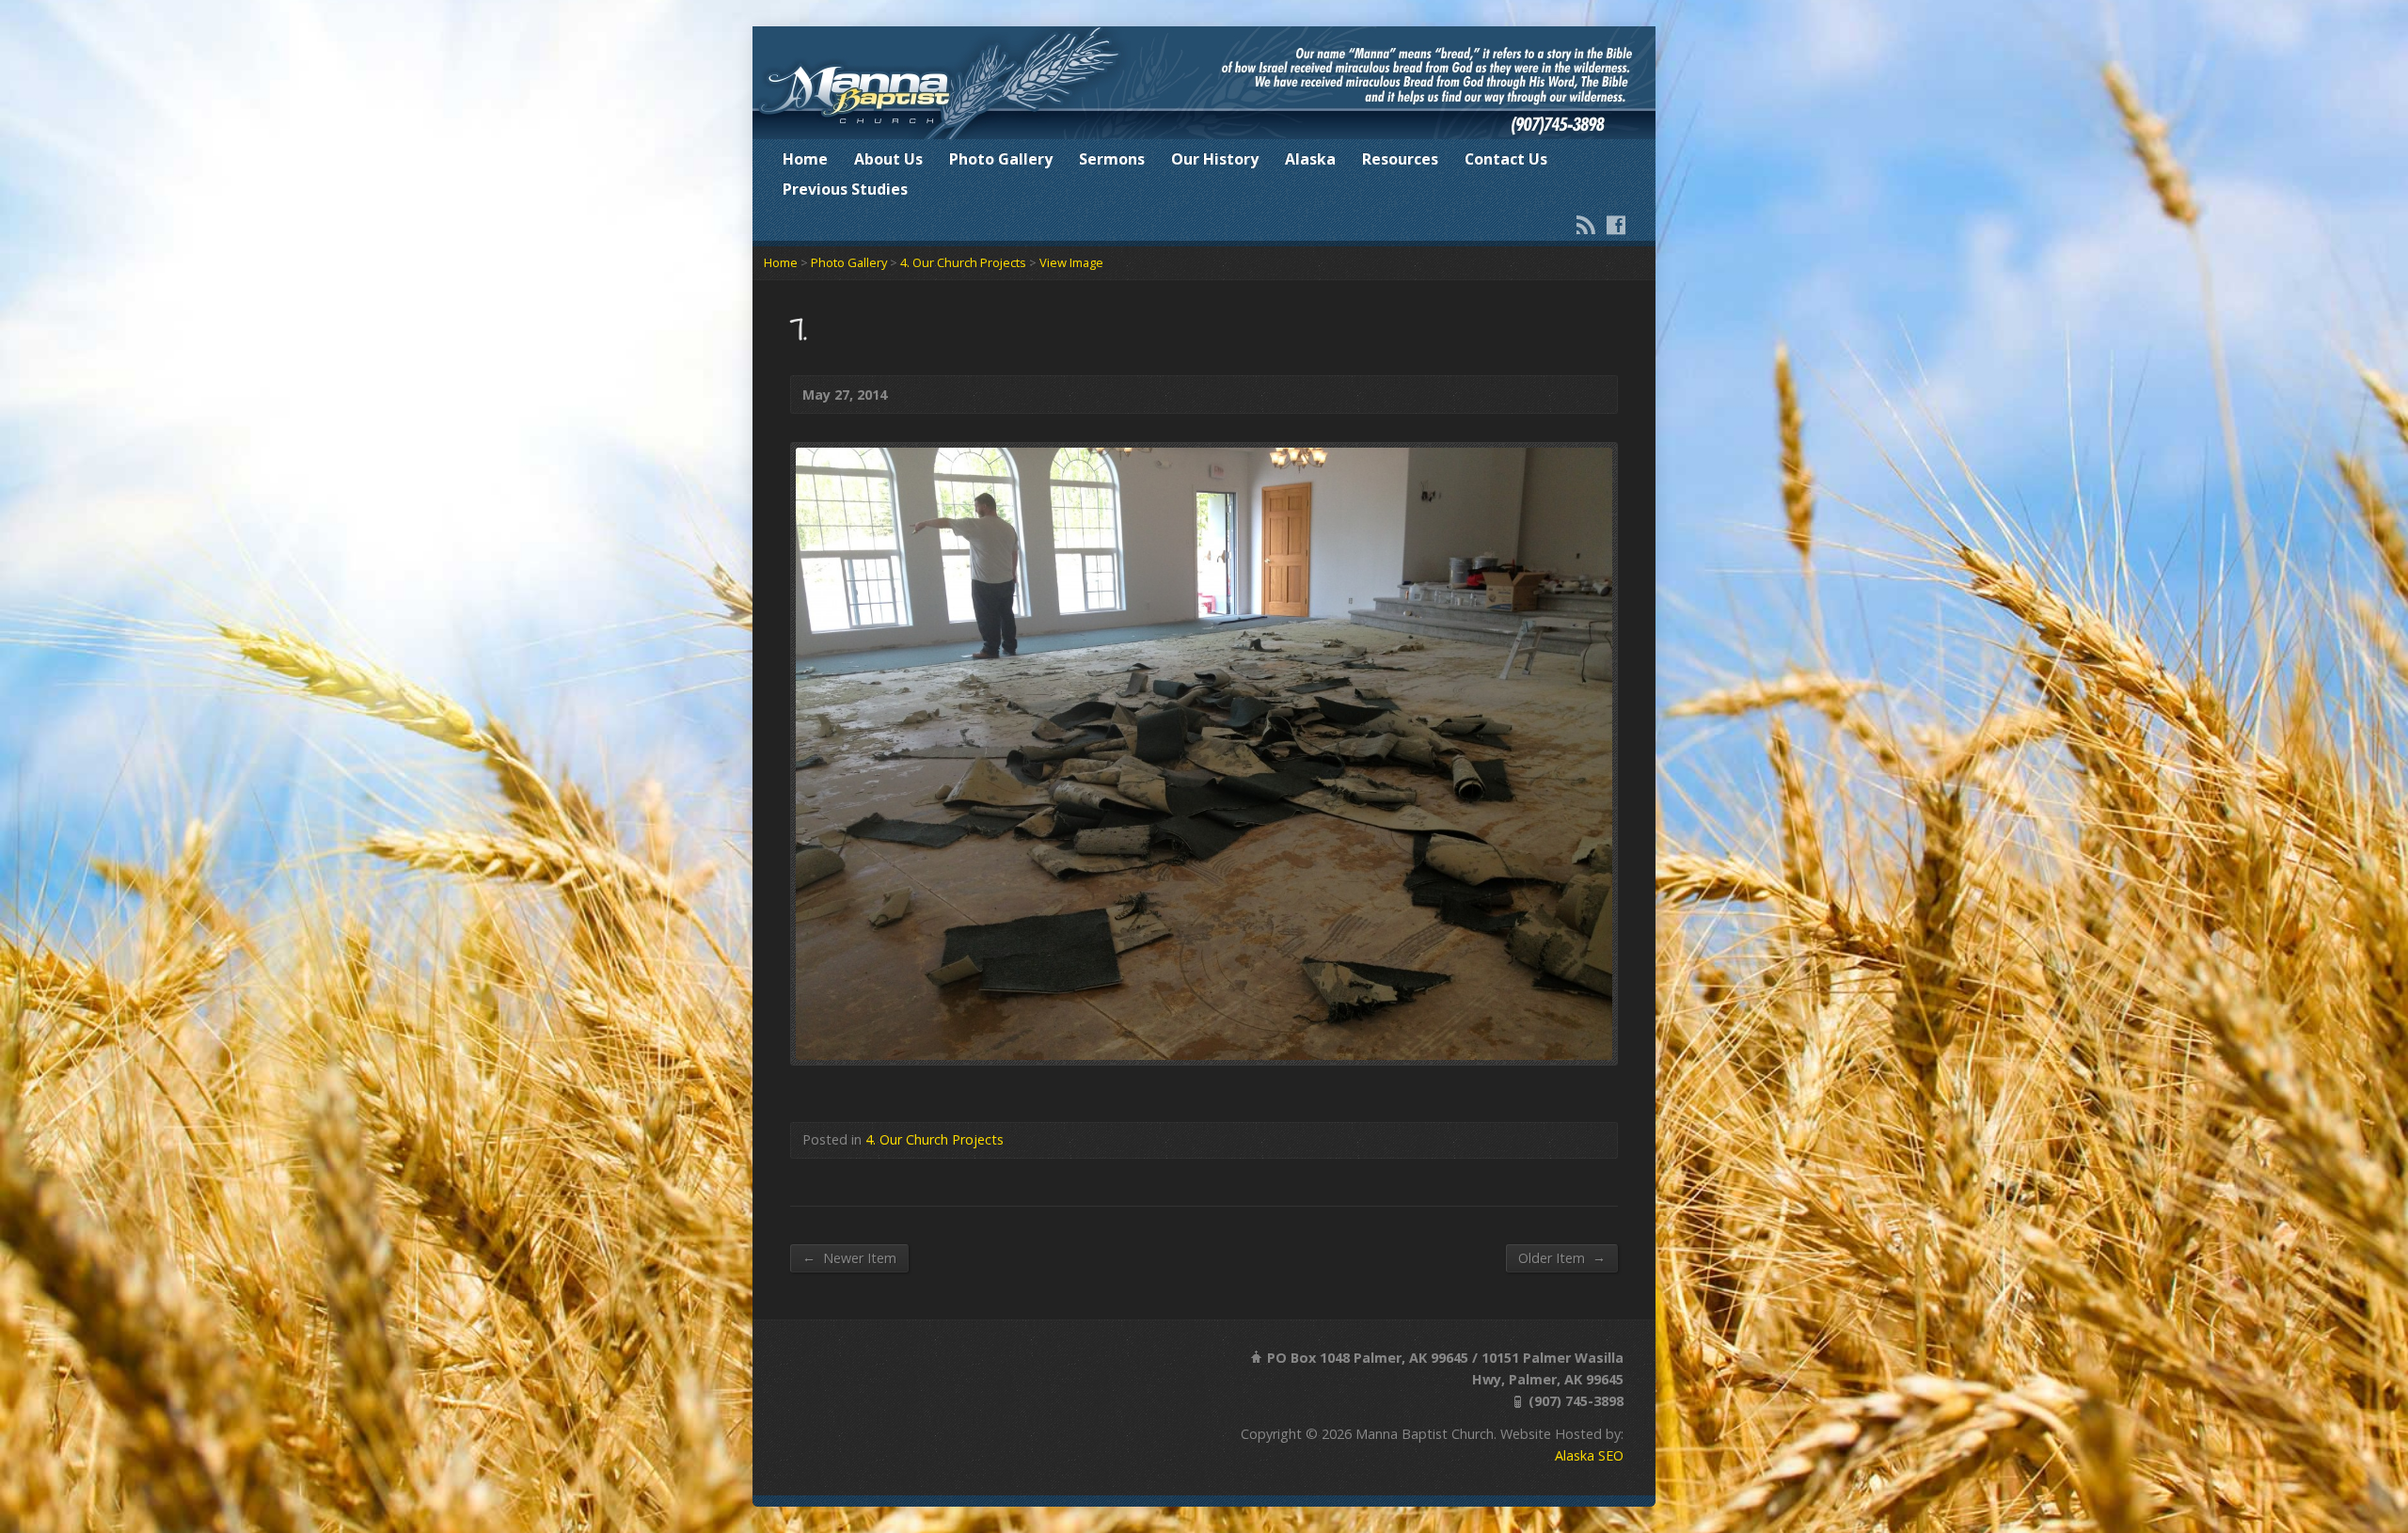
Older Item (1562, 1257)
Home (805, 159)
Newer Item (849, 1257)
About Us (888, 159)
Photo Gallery (1001, 159)
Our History (1215, 159)
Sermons (1112, 159)
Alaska (1310, 159)
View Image (1071, 262)
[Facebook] (1616, 225)
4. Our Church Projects (963, 262)
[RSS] (1586, 225)
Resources (1400, 159)
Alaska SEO (1589, 1455)
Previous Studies (845, 189)
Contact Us (1506, 159)
